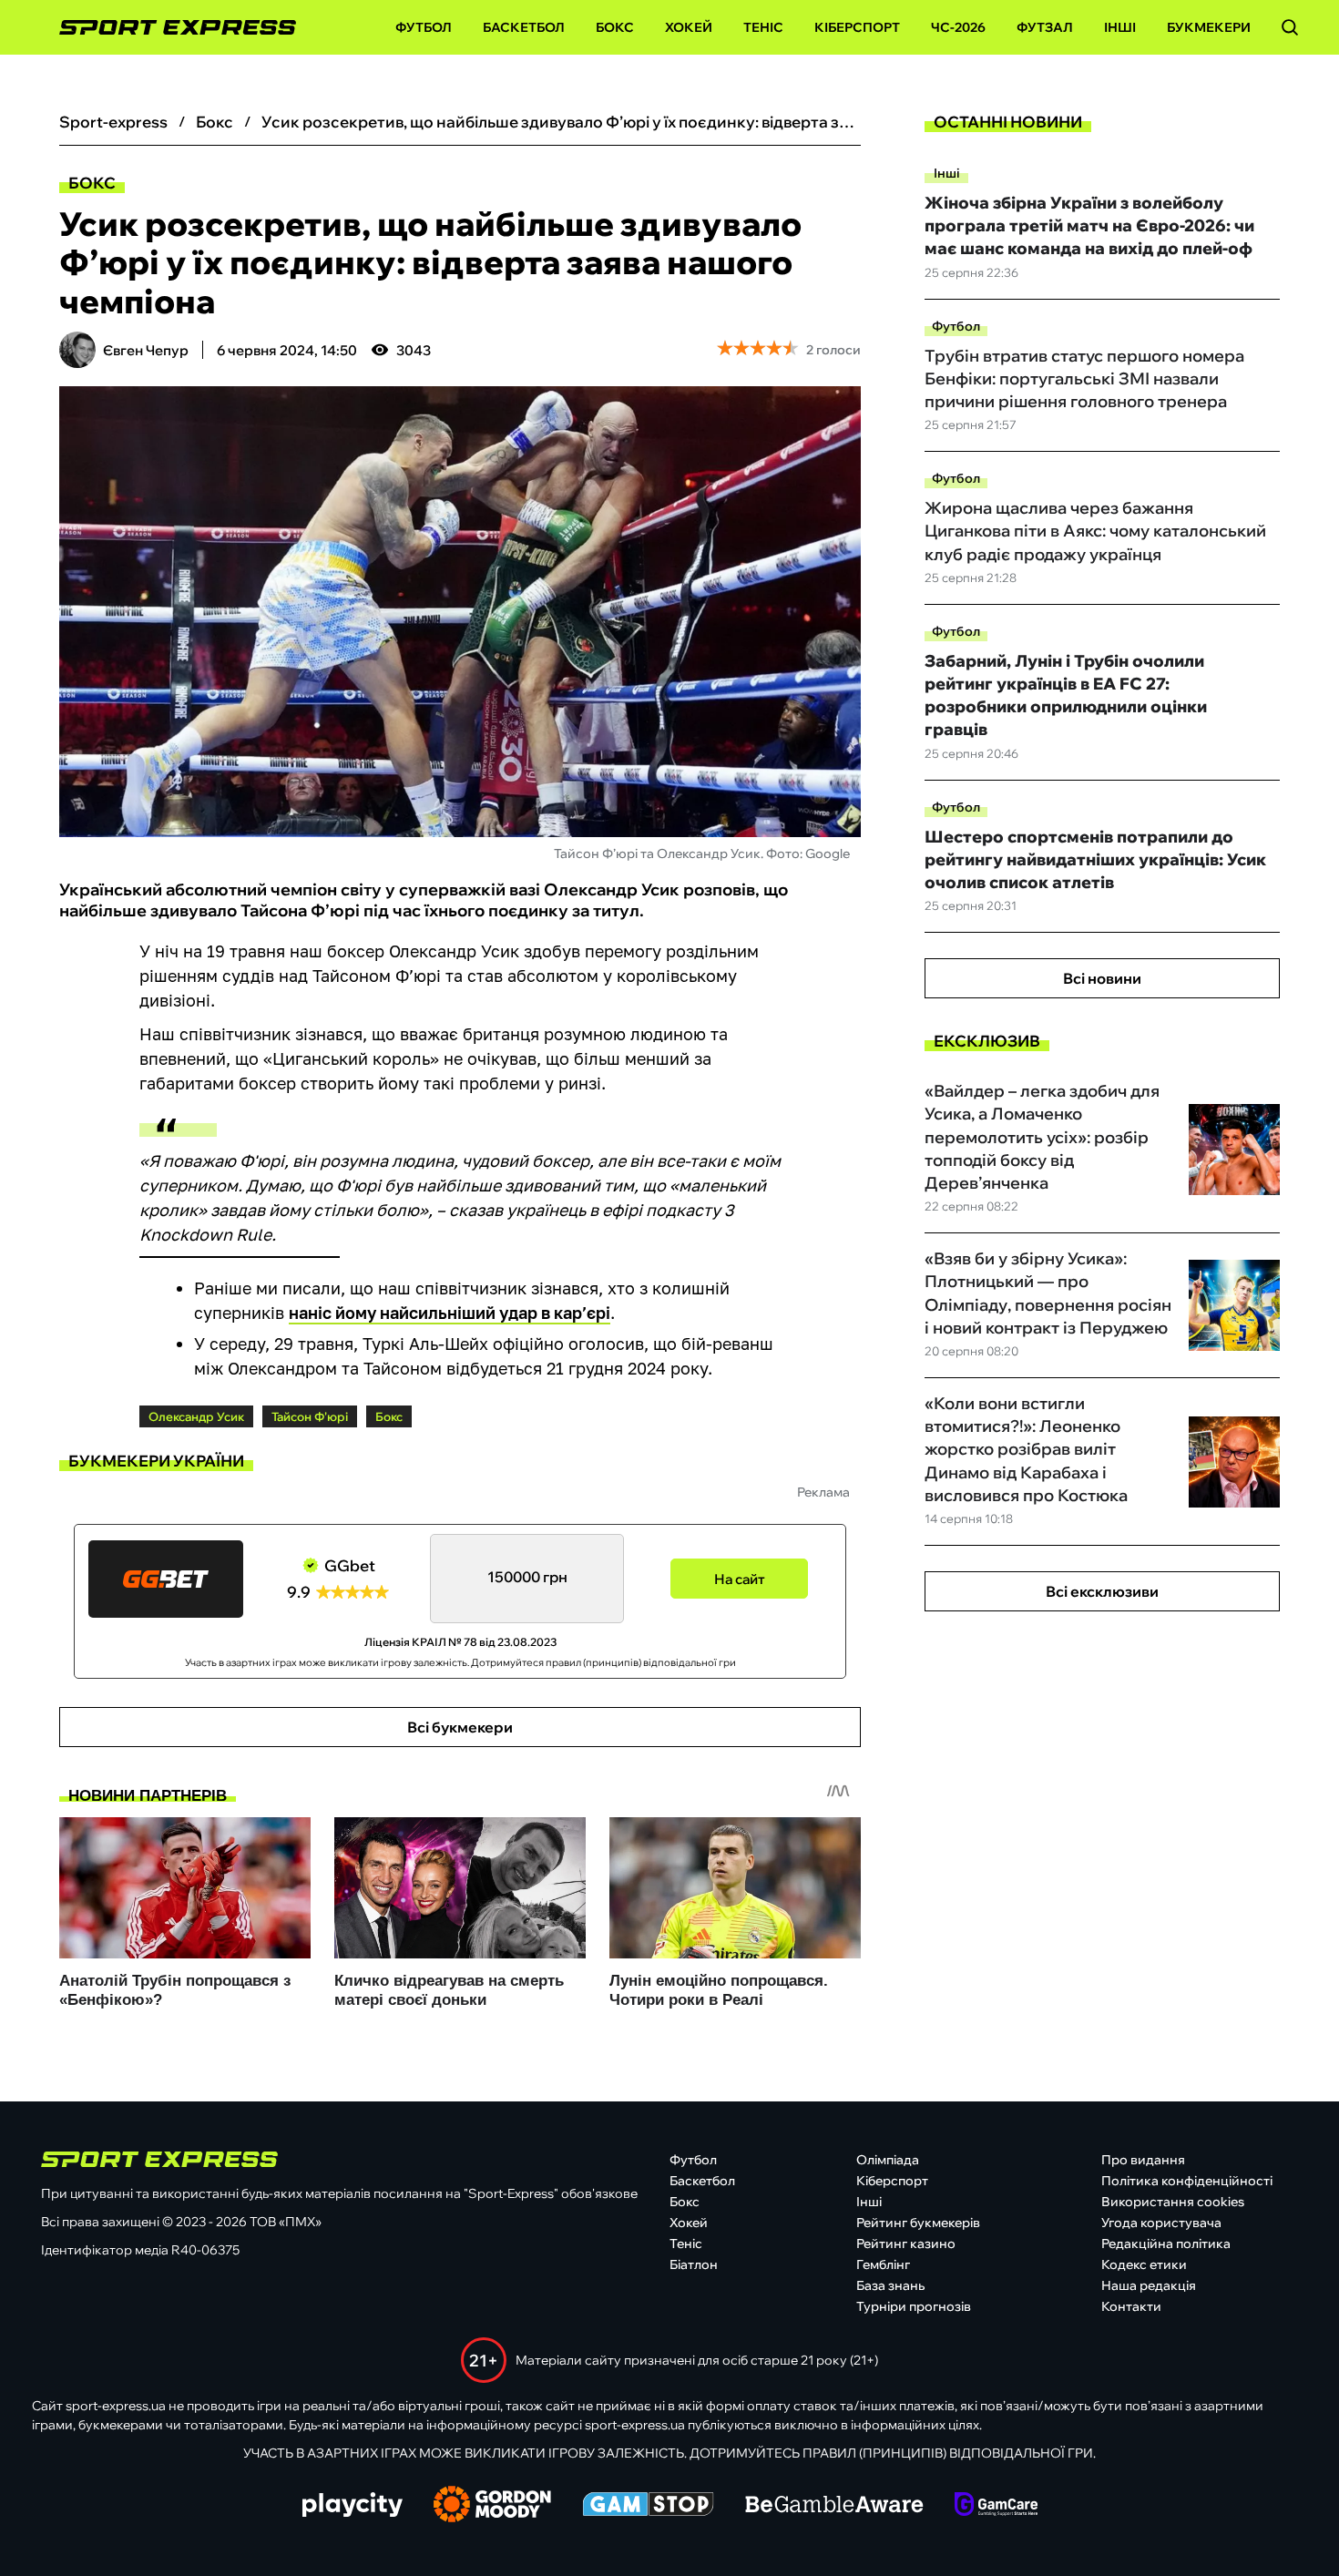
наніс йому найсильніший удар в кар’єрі (450, 1313)
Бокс (615, 27)
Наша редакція (1149, 2285)
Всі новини (1102, 978)
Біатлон (694, 2264)
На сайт (740, 1579)
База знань (890, 2285)
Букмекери (1209, 27)
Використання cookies (1173, 2202)
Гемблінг (883, 2264)
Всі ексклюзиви (1102, 1591)
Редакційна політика (1166, 2244)
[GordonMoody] (492, 2506)
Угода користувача (1161, 2223)
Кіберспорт (857, 27)
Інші (1120, 27)
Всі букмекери (460, 1727)
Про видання (1143, 2160)
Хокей (689, 27)
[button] (1290, 27)
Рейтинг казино (906, 2244)
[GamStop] (648, 2506)
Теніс (763, 27)
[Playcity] (353, 2506)
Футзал (1045, 27)
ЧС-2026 (958, 27)
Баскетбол (524, 27)
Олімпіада (888, 2160)
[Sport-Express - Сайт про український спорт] (169, 28)
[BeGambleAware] (834, 2506)
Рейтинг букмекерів (918, 2223)
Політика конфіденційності (1187, 2181)
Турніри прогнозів (914, 2306)
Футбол (424, 27)
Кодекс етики (1144, 2264)
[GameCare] (996, 2506)
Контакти (1131, 2306)
